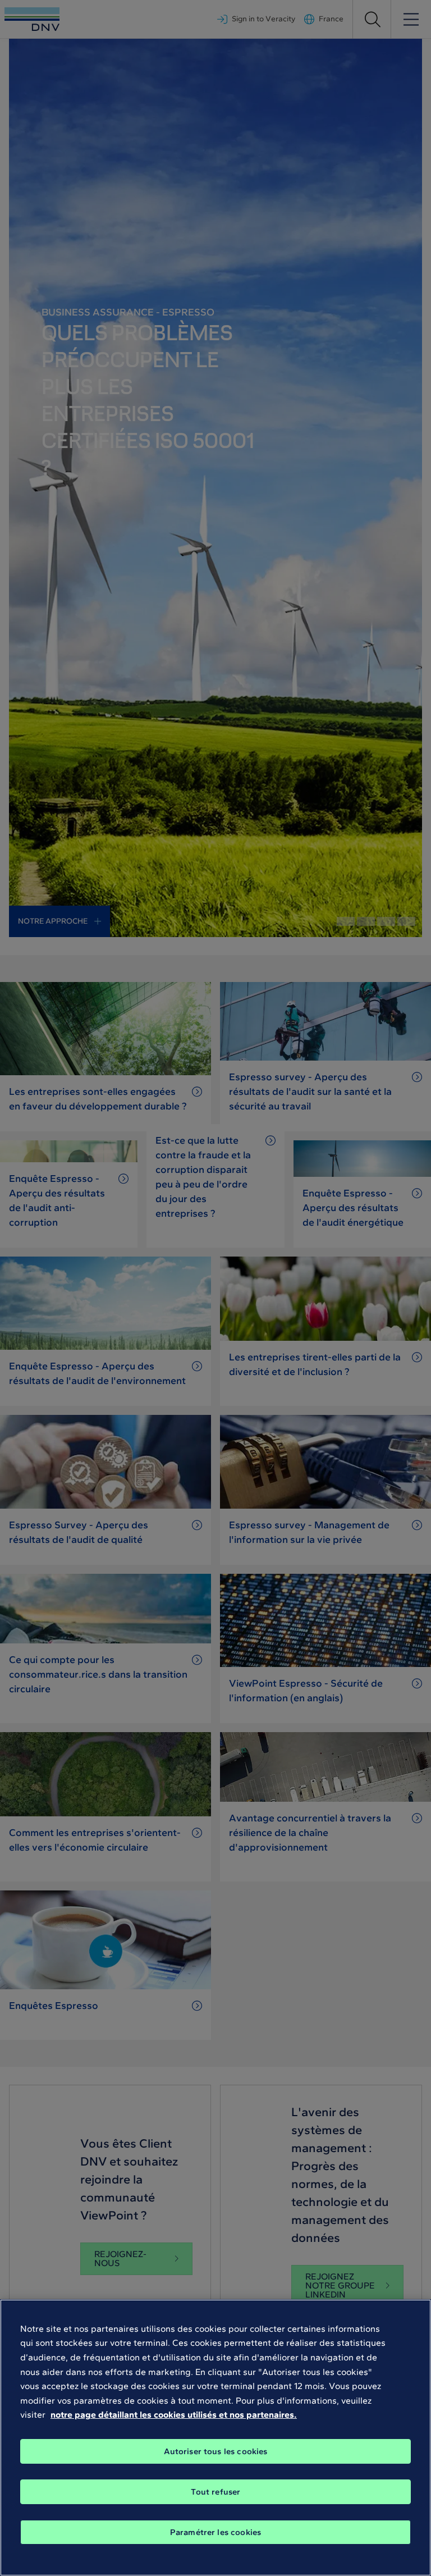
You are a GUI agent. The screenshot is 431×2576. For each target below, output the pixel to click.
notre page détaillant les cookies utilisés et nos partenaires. (174, 2415)
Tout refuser (216, 2492)
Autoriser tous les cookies (216, 2451)
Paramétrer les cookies (215, 2532)
